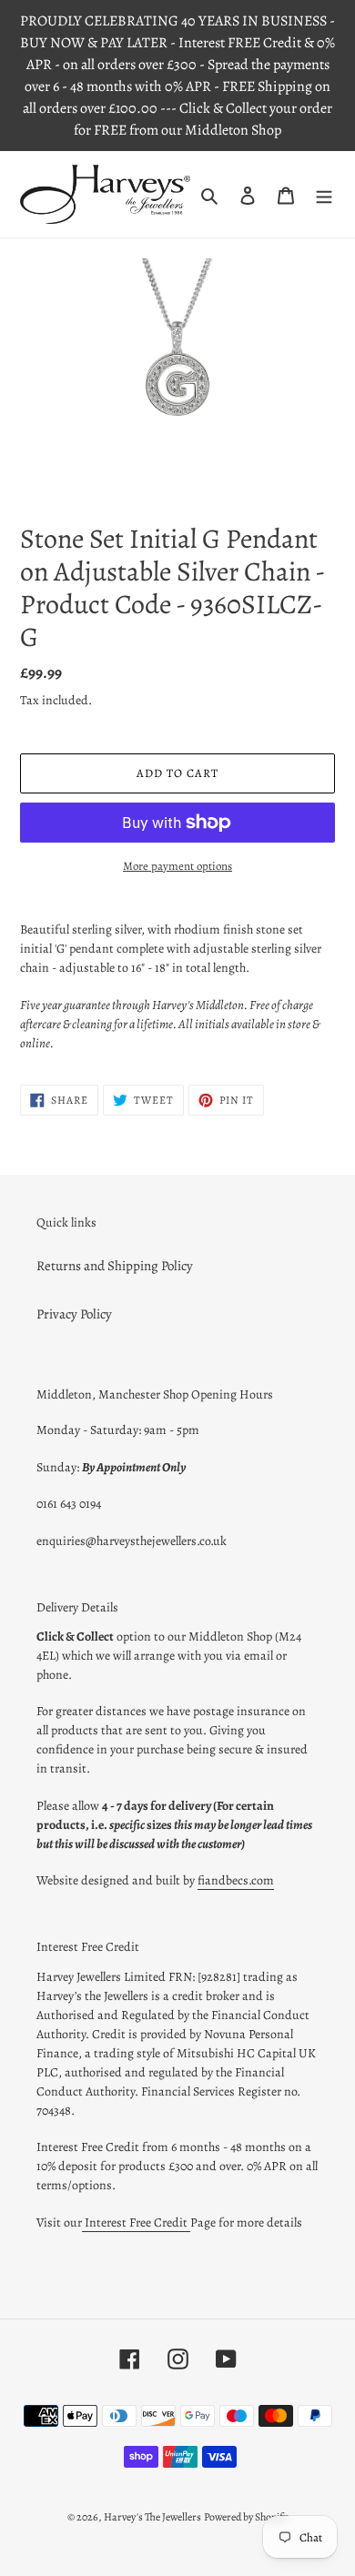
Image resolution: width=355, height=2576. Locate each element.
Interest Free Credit (136, 2222)
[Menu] (324, 194)
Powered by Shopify (246, 2517)
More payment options (177, 866)
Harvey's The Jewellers (152, 2517)
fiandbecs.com (236, 1880)
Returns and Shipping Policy (115, 1266)
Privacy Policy (74, 1314)
